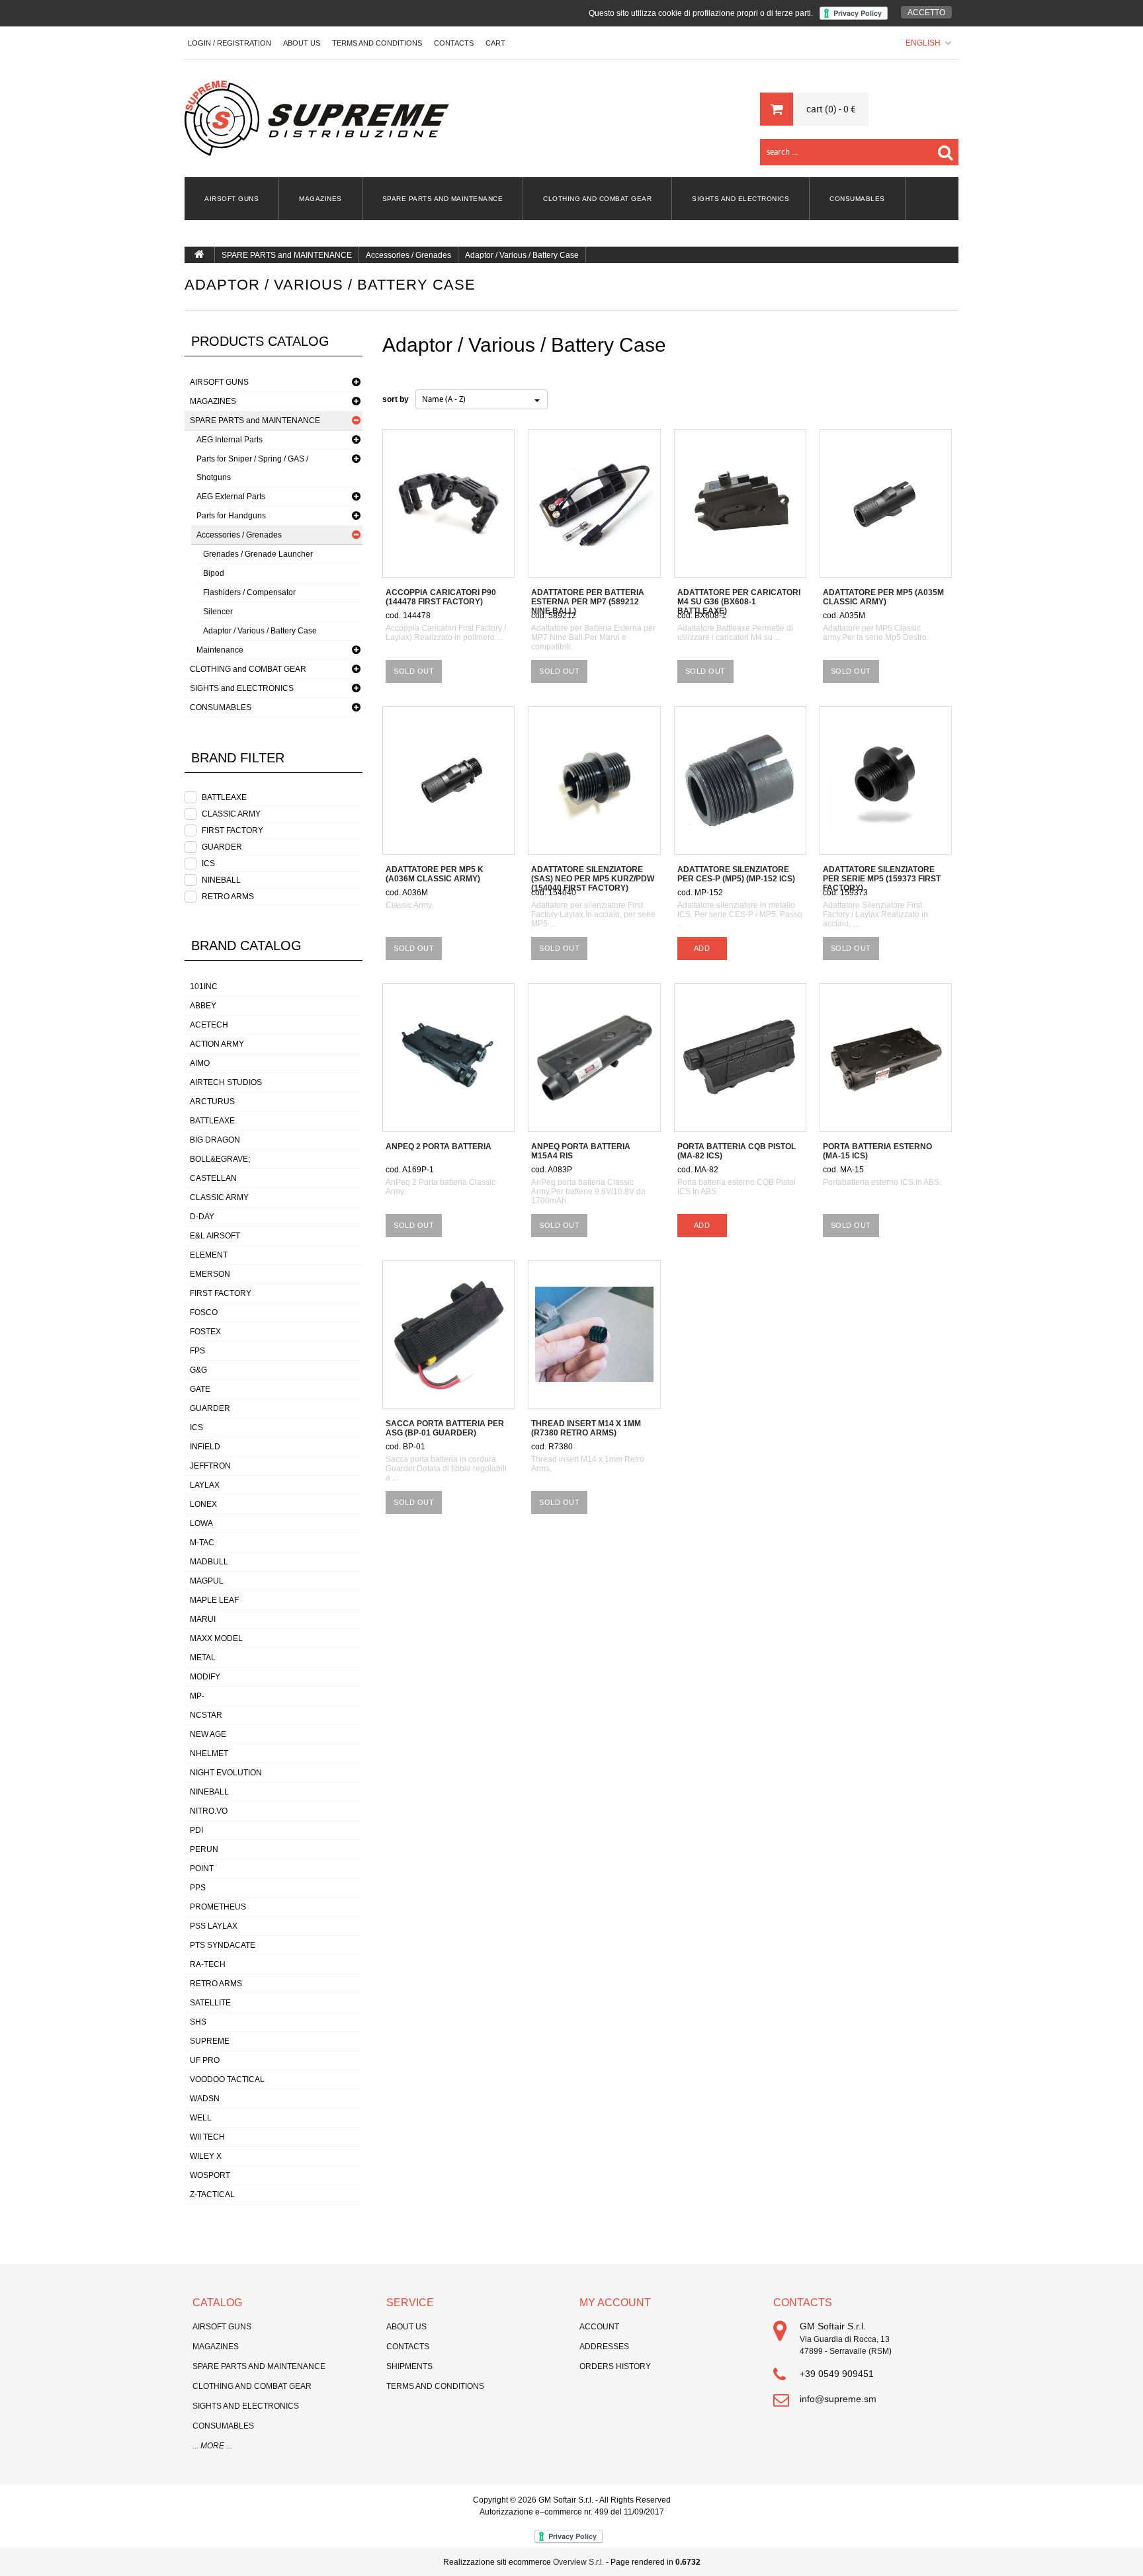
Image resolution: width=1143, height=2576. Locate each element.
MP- (197, 1696)
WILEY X (206, 2156)
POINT (202, 1869)
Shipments (409, 2366)
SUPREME (210, 2041)
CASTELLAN (213, 1178)
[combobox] (482, 399)
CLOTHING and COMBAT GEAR (597, 199)
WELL (201, 2118)
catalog (217, 2303)
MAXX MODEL (216, 1638)
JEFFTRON (210, 1466)
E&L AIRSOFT (215, 1236)
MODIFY (205, 1677)
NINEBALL (221, 880)
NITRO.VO (209, 1811)
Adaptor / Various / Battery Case (522, 255)
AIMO (200, 1063)
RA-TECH (208, 1964)
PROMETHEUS (218, 1907)
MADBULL (209, 1562)
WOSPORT (210, 2175)
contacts (454, 43)
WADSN (205, 2099)
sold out (414, 671)
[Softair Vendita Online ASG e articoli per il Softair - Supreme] (317, 118)
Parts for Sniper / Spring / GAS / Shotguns (252, 468)
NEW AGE (208, 1734)
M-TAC (202, 1543)
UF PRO (205, 2060)
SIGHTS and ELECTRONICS (741, 199)
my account (615, 2303)
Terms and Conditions (377, 43)
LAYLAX (205, 1485)
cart (495, 43)
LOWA (201, 1523)
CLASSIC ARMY (231, 814)
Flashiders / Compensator (249, 592)
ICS (208, 864)
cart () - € (831, 109)
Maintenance (220, 650)
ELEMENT (209, 1255)
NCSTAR (206, 1715)
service (410, 2303)
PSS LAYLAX (214, 1926)
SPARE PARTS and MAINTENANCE (443, 199)
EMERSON (210, 1274)
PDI (196, 1830)
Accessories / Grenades (408, 255)
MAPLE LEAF (214, 1600)
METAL (203, 1658)
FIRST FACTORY (233, 830)
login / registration (230, 43)
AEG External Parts (231, 497)
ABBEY (203, 1006)
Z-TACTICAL (212, 2194)
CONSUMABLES (857, 199)
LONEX (203, 1504)
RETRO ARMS (228, 897)
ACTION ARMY (217, 1044)
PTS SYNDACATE (223, 1945)
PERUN (204, 1849)
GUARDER (222, 847)
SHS (198, 2022)
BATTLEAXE (224, 797)
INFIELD (205, 1447)
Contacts (408, 2347)
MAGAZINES (320, 199)
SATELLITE (210, 2003)
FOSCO (204, 1312)
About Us (302, 43)
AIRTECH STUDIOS (226, 1082)
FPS (197, 1351)
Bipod (214, 573)
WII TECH (207, 2137)
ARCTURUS (212, 1102)
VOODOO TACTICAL (227, 2079)
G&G (198, 1370)
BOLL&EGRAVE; (220, 1159)
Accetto (926, 13)
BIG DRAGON (215, 1140)
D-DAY (202, 1217)
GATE (200, 1389)
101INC (204, 986)
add (702, 948)
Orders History (615, 2366)
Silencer (218, 612)
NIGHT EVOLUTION (226, 1773)
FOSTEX (205, 1332)
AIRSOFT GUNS (232, 199)
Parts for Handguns (231, 516)
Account (599, 2327)
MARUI (203, 1619)
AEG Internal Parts (230, 440)
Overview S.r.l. (578, 2562)
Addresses (604, 2347)
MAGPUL (207, 1581)
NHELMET (209, 1753)
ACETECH (209, 1025)
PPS (198, 1888)
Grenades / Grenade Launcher (258, 554)
